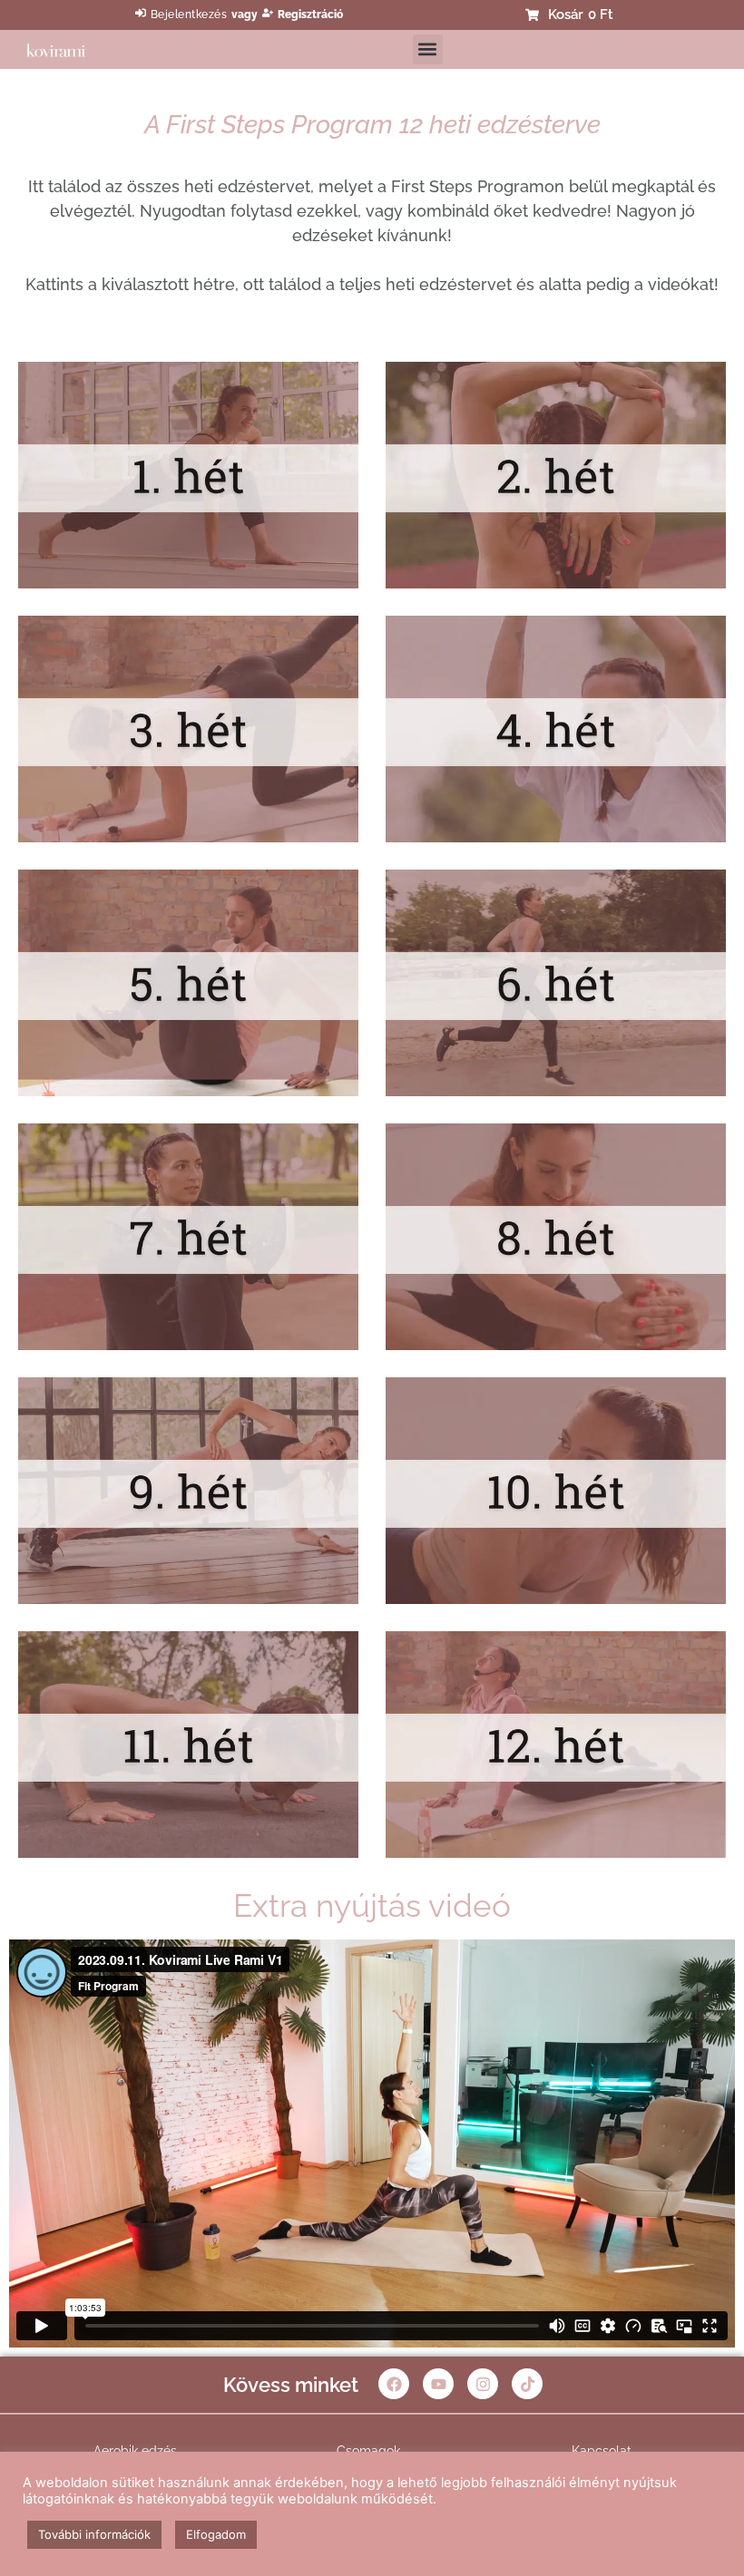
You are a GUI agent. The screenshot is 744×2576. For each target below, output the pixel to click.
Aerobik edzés (135, 2451)
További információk (94, 2534)
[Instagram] (483, 2384)
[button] (428, 49)
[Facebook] (394, 2384)
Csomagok (368, 2451)
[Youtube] (438, 2384)
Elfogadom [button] (216, 2534)
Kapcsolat (602, 2451)
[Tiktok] (527, 2384)
